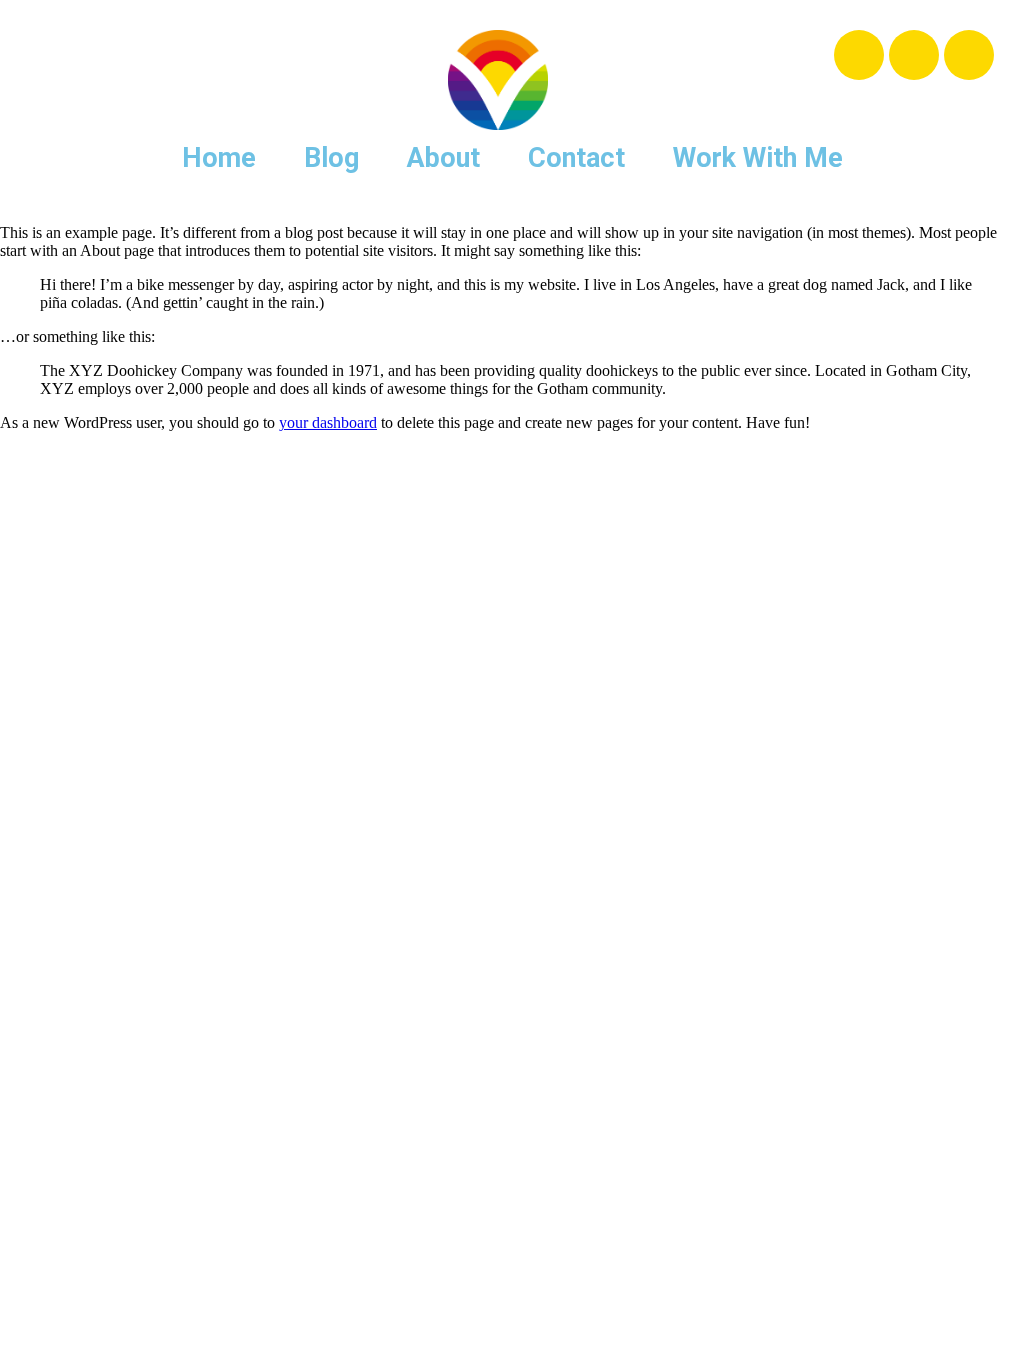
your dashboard (328, 422)
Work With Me (758, 158)
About (443, 158)
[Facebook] (859, 55)
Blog (331, 158)
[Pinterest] (969, 55)
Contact (576, 158)
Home (219, 158)
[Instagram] (914, 55)
